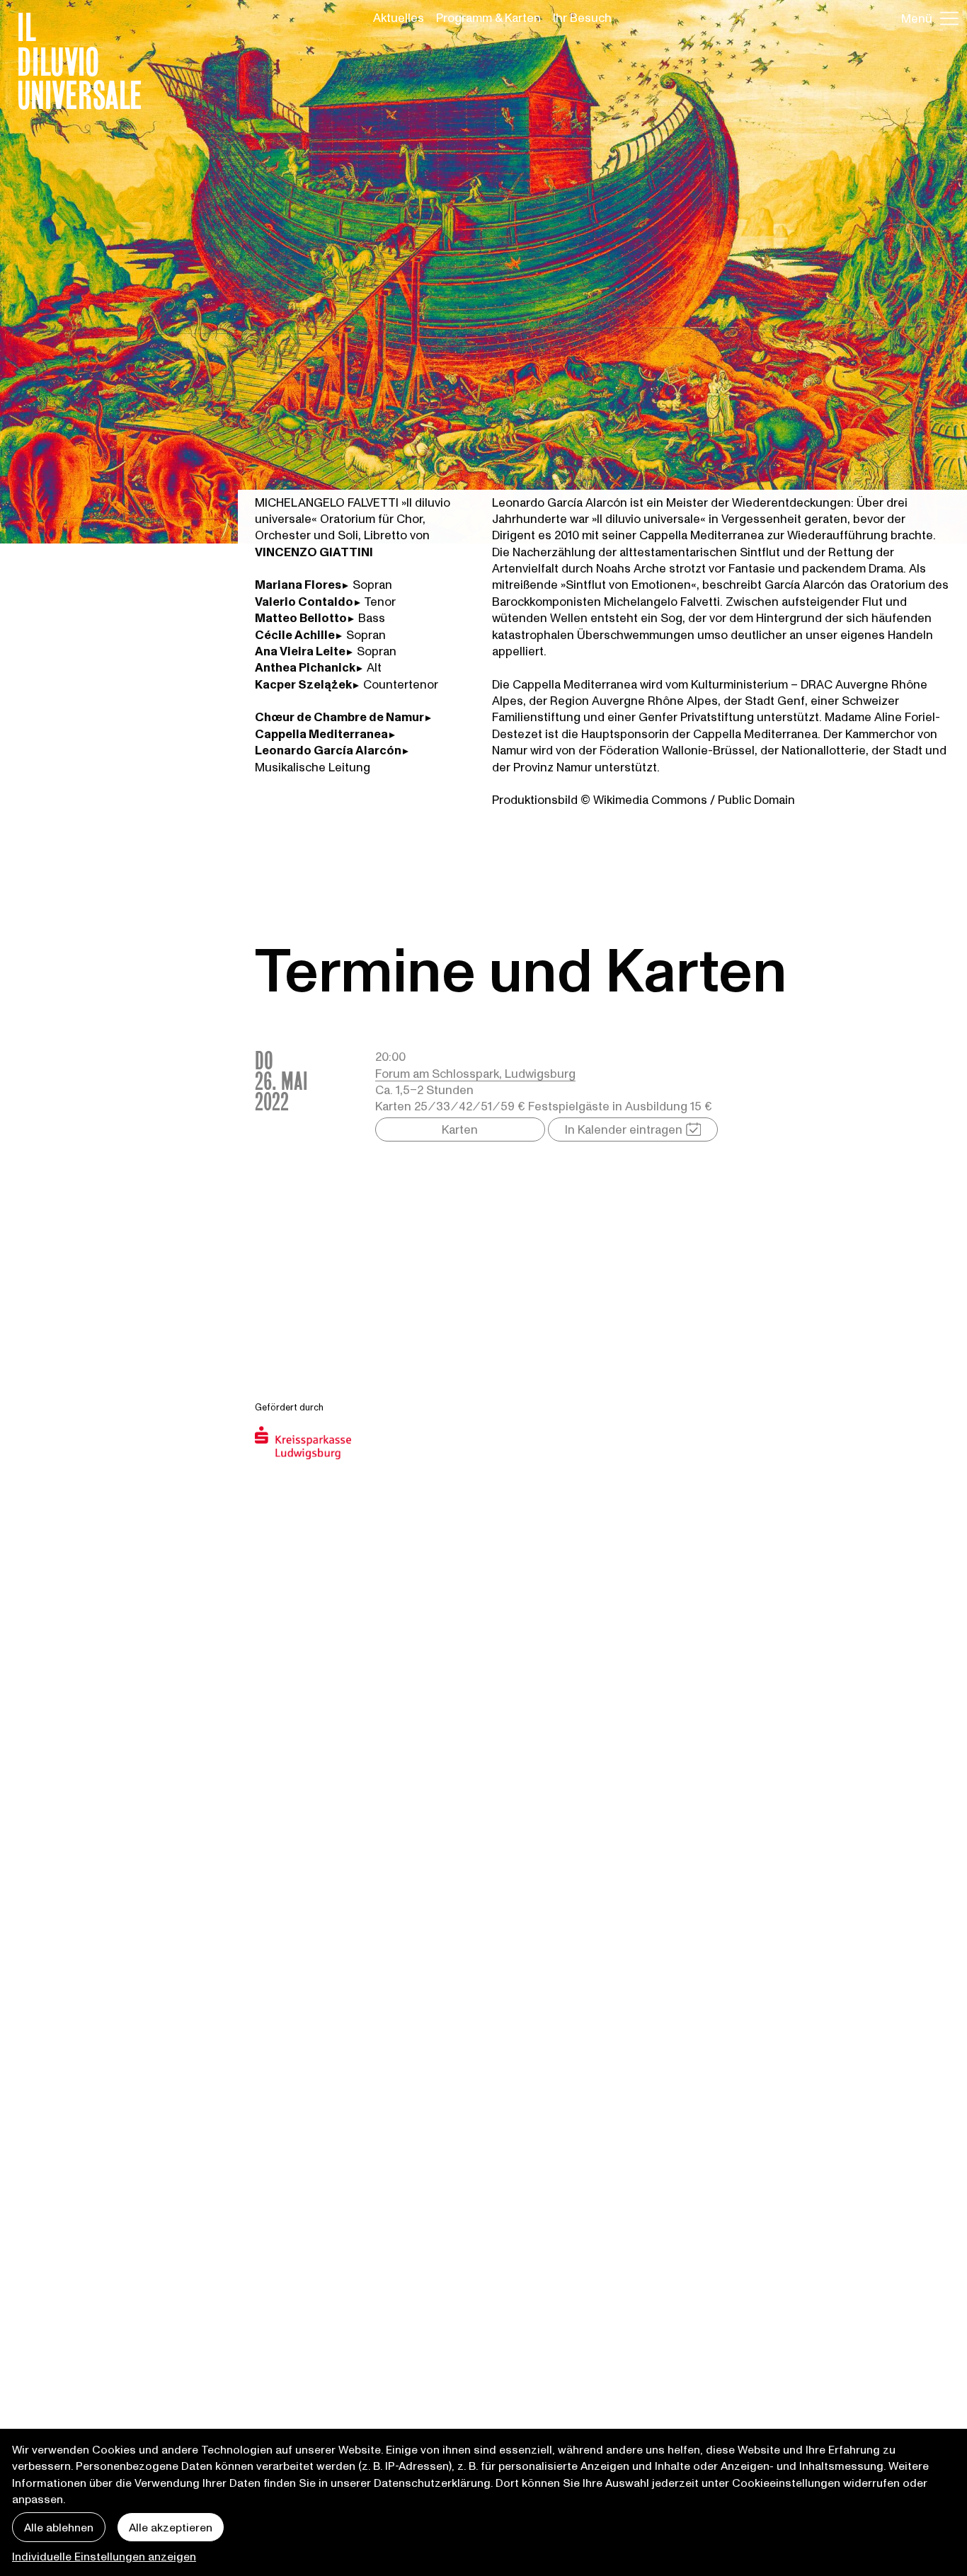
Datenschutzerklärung (432, 2482)
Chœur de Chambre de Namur (339, 717)
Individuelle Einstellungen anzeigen (104, 2556)
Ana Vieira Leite (300, 651)
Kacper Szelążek (303, 684)
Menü (917, 18)
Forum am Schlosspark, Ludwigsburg (475, 1073)
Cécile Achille (295, 634)
